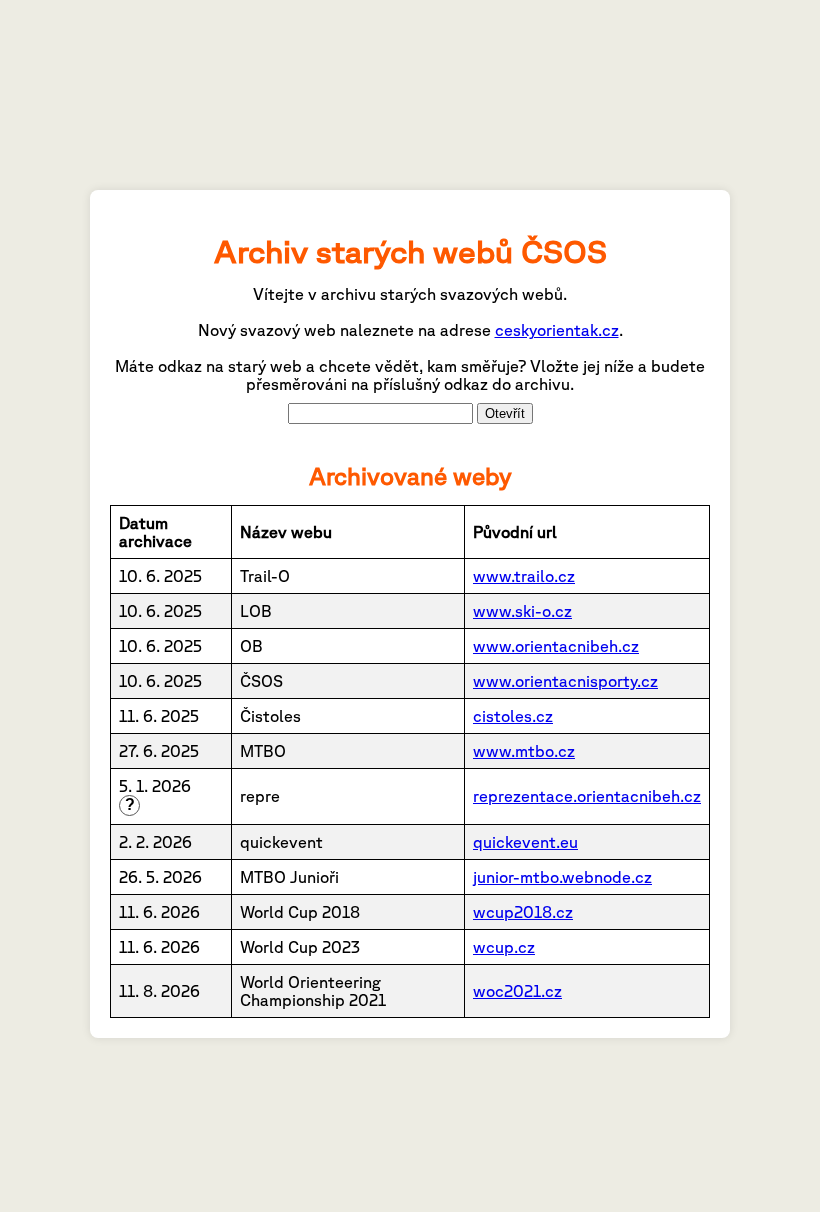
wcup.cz (504, 947)
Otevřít (505, 413)
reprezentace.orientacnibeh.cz (587, 796)
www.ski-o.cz (522, 611)
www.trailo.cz (524, 576)
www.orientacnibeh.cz (556, 646)
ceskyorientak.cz (557, 330)
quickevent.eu (525, 842)
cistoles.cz (513, 716)
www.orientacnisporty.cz (565, 681)
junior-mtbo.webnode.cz (562, 877)
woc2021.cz (517, 991)
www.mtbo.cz (524, 751)
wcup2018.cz (523, 912)
